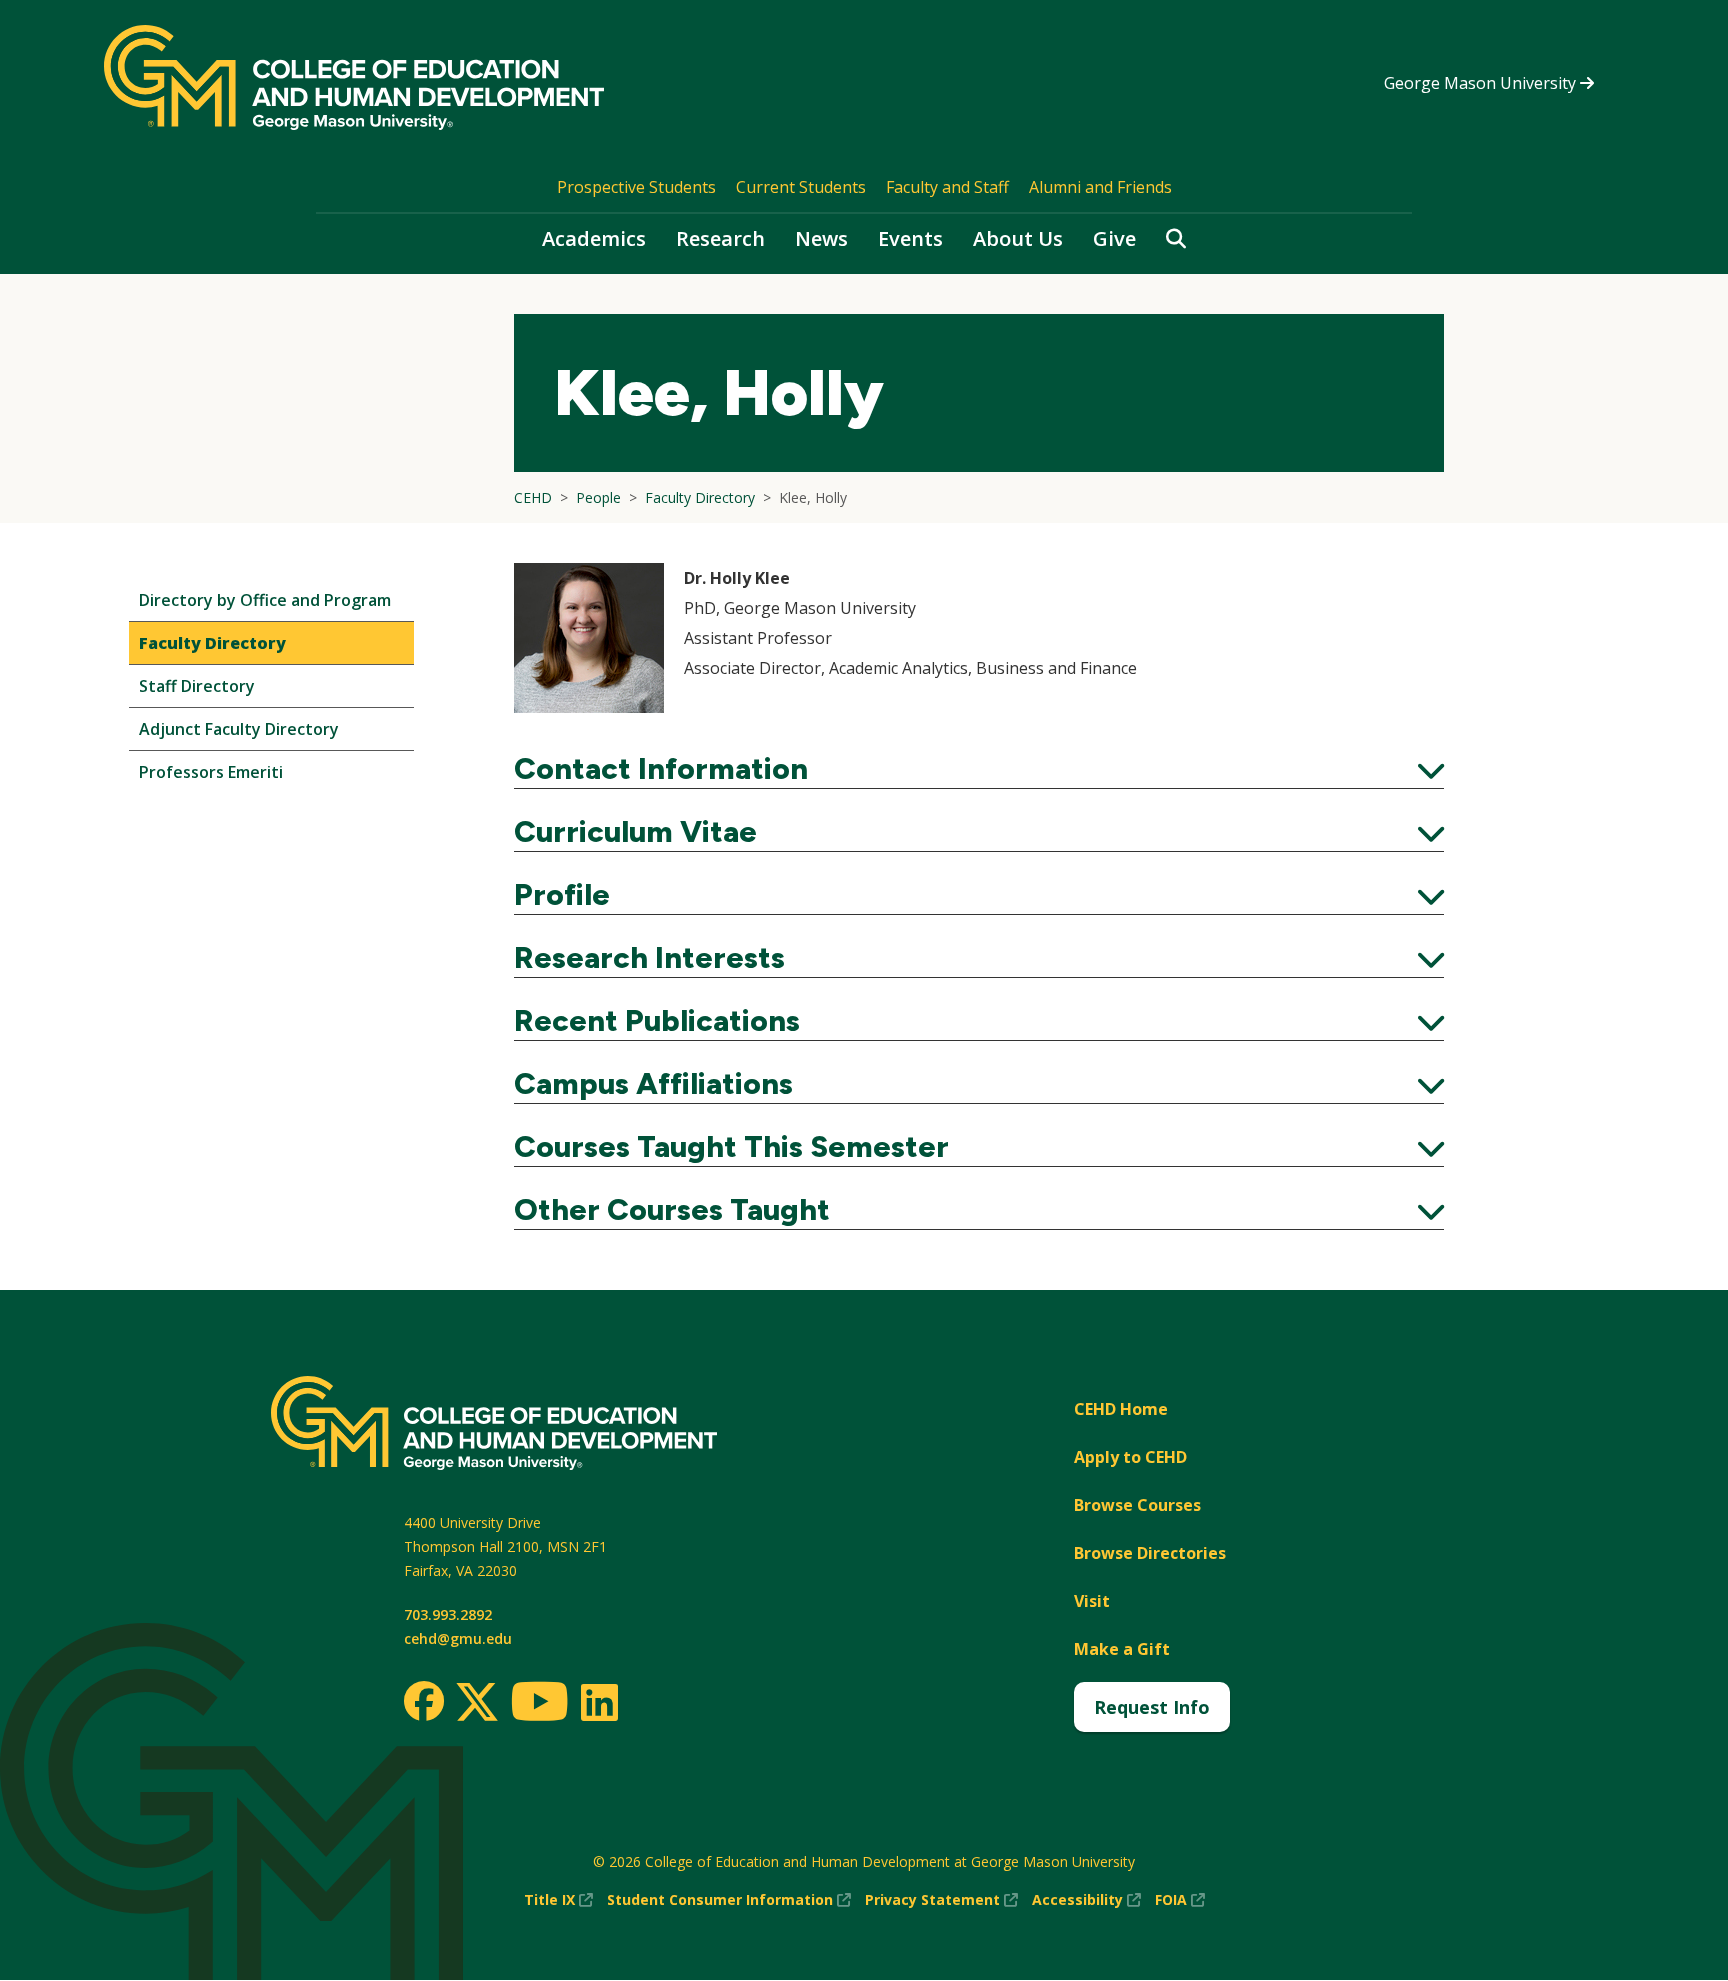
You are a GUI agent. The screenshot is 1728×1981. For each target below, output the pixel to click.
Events (910, 238)
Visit (1092, 1601)
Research (720, 238)
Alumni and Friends (1100, 187)
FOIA (1180, 1900)
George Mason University (1482, 83)
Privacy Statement (941, 1900)
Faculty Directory (212, 643)
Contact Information (979, 769)
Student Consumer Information (729, 1900)
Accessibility (1086, 1900)
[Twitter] (477, 1703)
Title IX (558, 1900)
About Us (1018, 238)
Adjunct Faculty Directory (239, 729)
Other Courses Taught (979, 1210)
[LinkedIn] (598, 1702)
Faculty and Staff (947, 187)
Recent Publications (979, 1021)
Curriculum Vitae (979, 832)
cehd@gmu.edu (458, 1638)
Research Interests (979, 958)
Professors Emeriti (211, 772)
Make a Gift (1122, 1649)
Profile (979, 895)
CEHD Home (1121, 1409)
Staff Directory (197, 686)
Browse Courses (1137, 1505)
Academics (594, 238)
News (821, 238)
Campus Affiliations (979, 1084)
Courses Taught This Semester (979, 1147)
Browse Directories (1150, 1553)
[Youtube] (539, 1704)
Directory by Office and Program (265, 600)
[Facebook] (424, 1701)
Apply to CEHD (1130, 1457)
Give (1114, 238)
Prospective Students (636, 187)
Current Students (801, 187)
